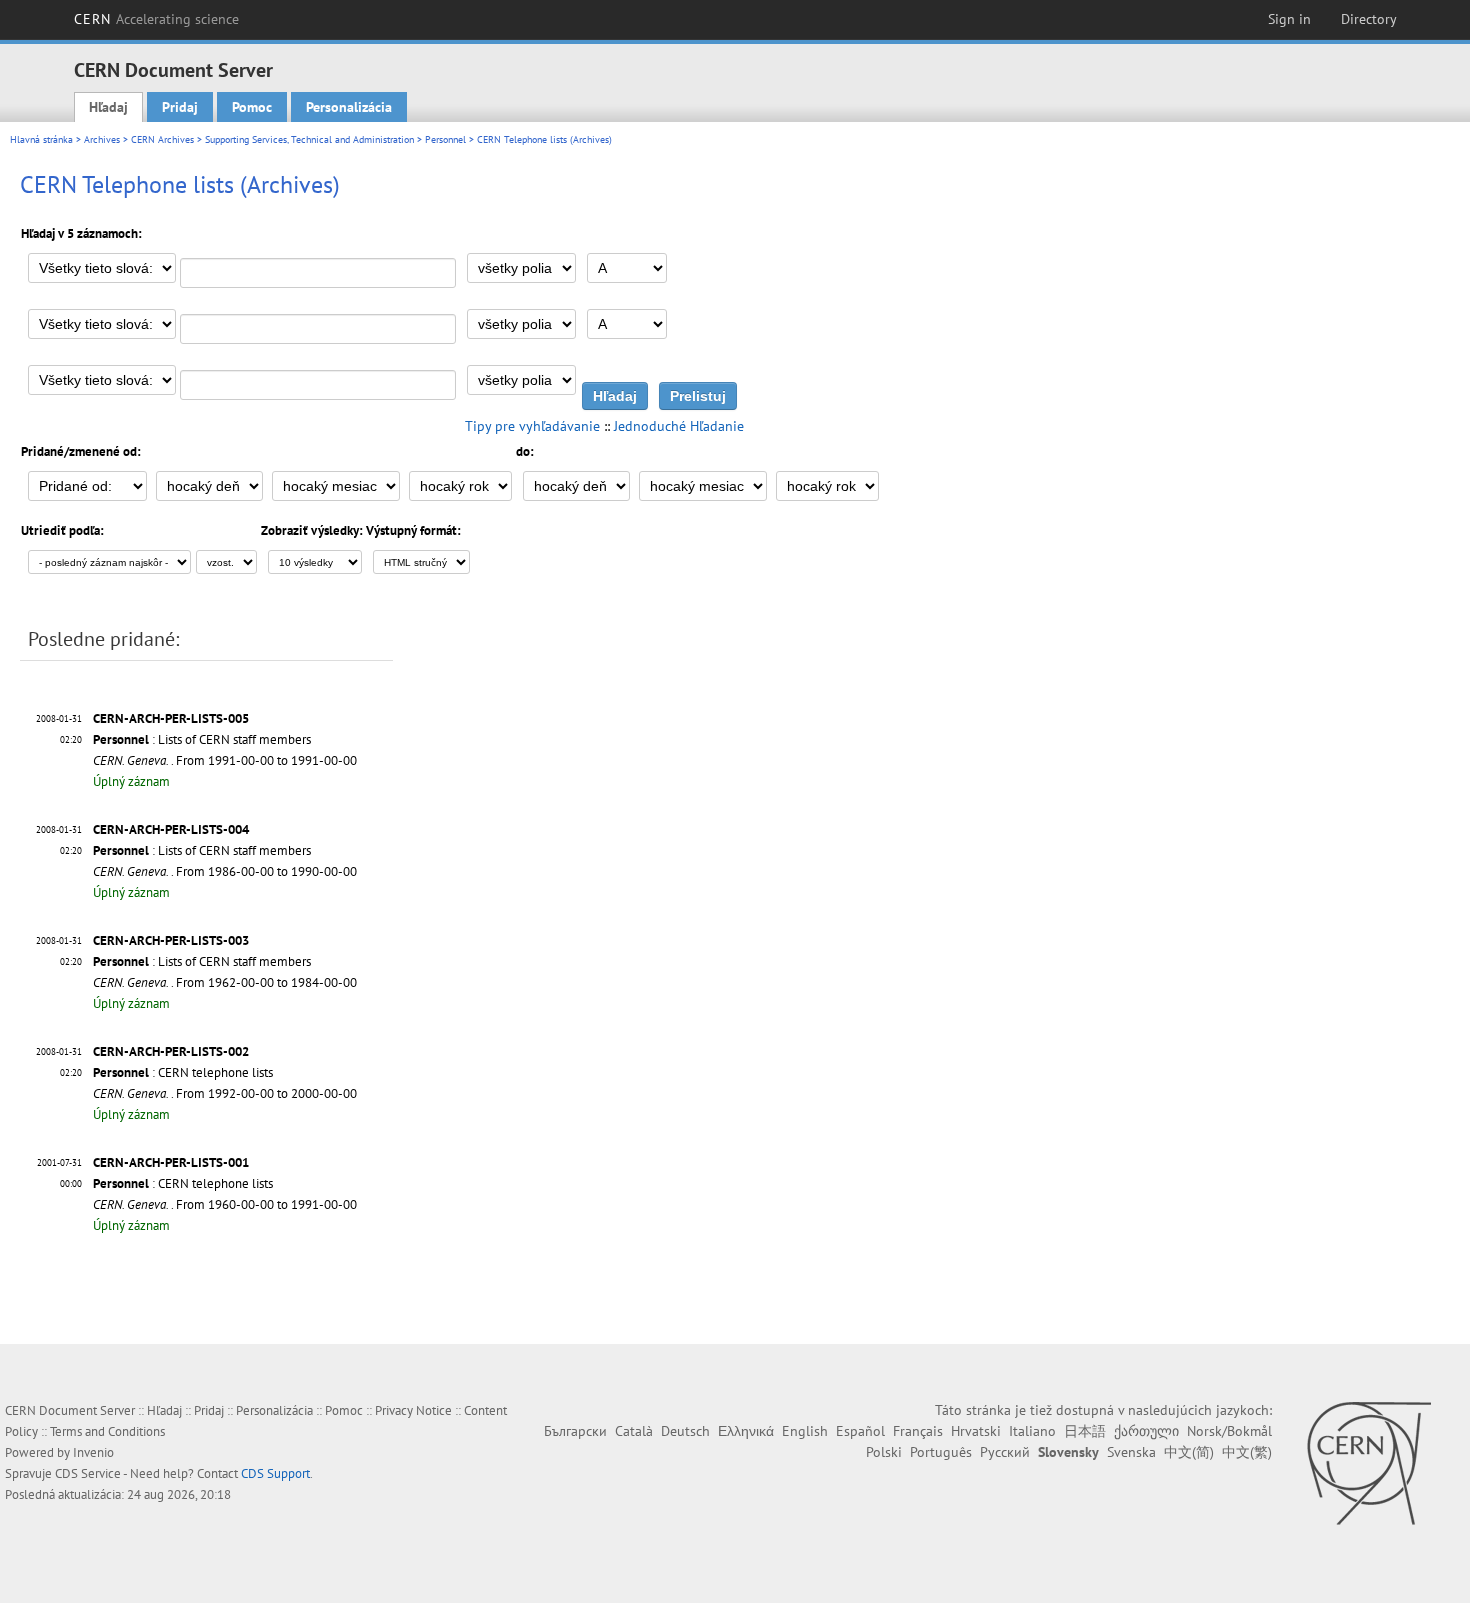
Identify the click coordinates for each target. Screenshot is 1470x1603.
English (805, 1431)
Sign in (1289, 19)
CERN (157, 19)
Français (918, 1431)
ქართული (1146, 1431)
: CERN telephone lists (183, 1072)
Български (575, 1431)
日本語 (1085, 1431)
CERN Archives (162, 139)
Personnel (445, 139)
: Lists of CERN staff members (202, 739)
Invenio (93, 1452)
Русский (1005, 1452)
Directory (1369, 19)
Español (860, 1431)
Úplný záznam (131, 781)
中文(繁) (1247, 1452)
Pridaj (180, 107)
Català (634, 1431)
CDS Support (275, 1473)
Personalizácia (349, 107)
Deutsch (685, 1431)
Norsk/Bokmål (1229, 1431)
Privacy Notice (413, 1410)
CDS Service (88, 1473)
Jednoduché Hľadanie (679, 426)
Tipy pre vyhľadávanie (532, 426)
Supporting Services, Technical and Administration (309, 139)
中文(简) (1189, 1452)
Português (941, 1452)
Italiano (1032, 1431)
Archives (102, 139)
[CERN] (1368, 1463)
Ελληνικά (746, 1431)
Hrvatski (976, 1431)
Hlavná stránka (41, 139)
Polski (884, 1452)
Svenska (1131, 1452)
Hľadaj (108, 107)
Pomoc (252, 107)
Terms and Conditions (107, 1431)
